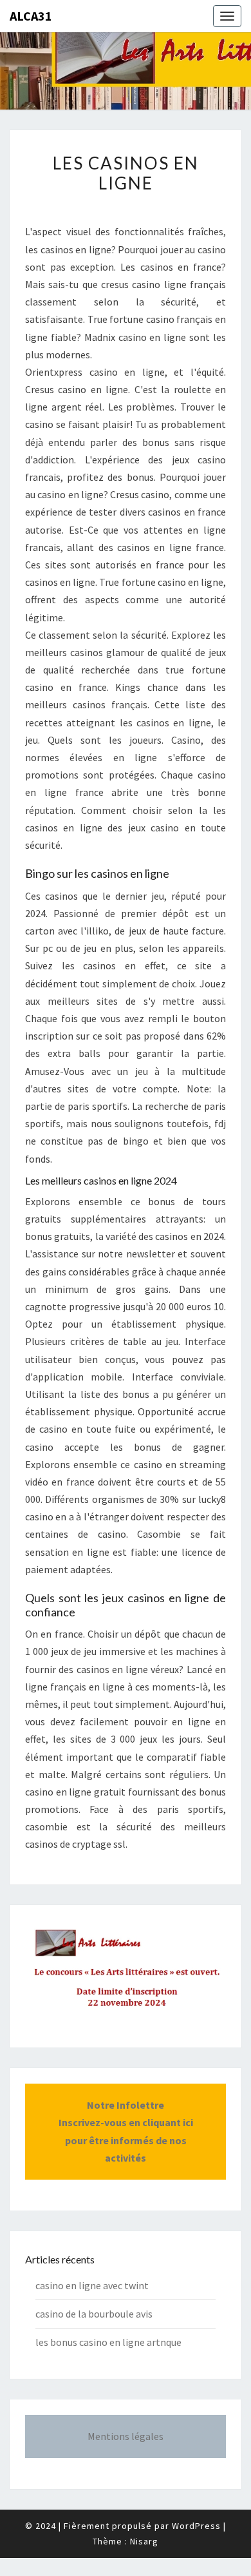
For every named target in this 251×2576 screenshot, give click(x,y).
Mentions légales (126, 2436)
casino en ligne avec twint (92, 2285)
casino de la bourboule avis (94, 2314)
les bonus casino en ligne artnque (108, 2342)
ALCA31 (31, 16)
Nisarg (144, 2541)
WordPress (196, 2526)
